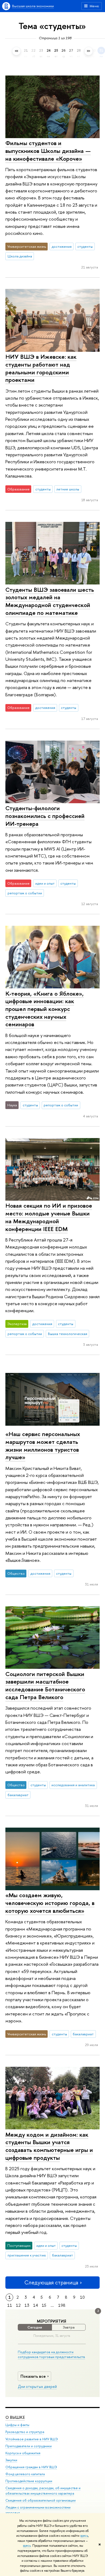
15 (44, 2305)
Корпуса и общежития (23, 2453)
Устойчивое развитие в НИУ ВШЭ (32, 2439)
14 (36, 2305)
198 (62, 2305)
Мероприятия (52, 2321)
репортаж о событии (25, 893)
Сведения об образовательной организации (41, 2500)
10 (82, 2297)
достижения (62, 246)
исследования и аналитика (73, 1785)
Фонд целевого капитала (25, 2474)
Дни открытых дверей (37, 2387)
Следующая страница (51, 2282)
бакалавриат (18, 1795)
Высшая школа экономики (33, 6)
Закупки (11, 2460)
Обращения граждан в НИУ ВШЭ (31, 2467)
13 (27, 2305)
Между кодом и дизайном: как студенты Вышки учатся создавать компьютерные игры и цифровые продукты (49, 2146)
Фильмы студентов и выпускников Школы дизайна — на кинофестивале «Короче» (48, 151)
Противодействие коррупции (29, 2481)
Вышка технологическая (68, 1334)
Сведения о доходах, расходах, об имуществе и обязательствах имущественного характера (43, 2491)
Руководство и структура (25, 2432)
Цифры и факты (17, 2425)
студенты (85, 246)
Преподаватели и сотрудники (29, 2446)
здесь (84, 2536)
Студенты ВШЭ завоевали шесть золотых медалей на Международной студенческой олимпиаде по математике (50, 601)
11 (10, 2305)
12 (18, 2305)
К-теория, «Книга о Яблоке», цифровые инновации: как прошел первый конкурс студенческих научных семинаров (45, 1009)
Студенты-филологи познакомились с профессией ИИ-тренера (45, 816)
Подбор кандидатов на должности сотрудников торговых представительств (51, 2354)
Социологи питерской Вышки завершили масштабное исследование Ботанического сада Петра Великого (45, 1685)
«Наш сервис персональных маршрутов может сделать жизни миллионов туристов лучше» (43, 1445)
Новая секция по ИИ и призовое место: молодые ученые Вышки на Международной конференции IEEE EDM (49, 1217)
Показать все (33, 2376)
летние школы (68, 489)
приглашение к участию (27, 2255)
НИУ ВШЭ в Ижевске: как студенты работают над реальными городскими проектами (41, 368)
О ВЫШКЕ (15, 2417)
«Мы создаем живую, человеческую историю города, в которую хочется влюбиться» (50, 1903)
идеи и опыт (45, 883)
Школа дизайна (20, 256)
